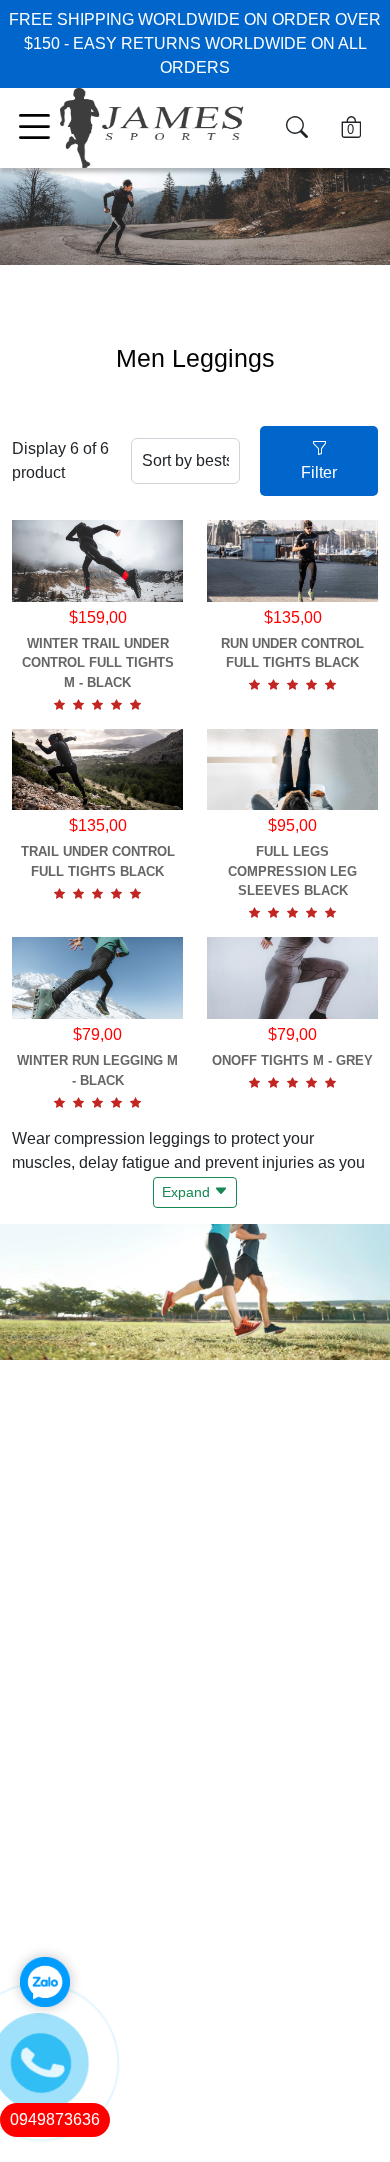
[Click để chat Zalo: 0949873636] (45, 1982)
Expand (188, 1192)
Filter (319, 472)
